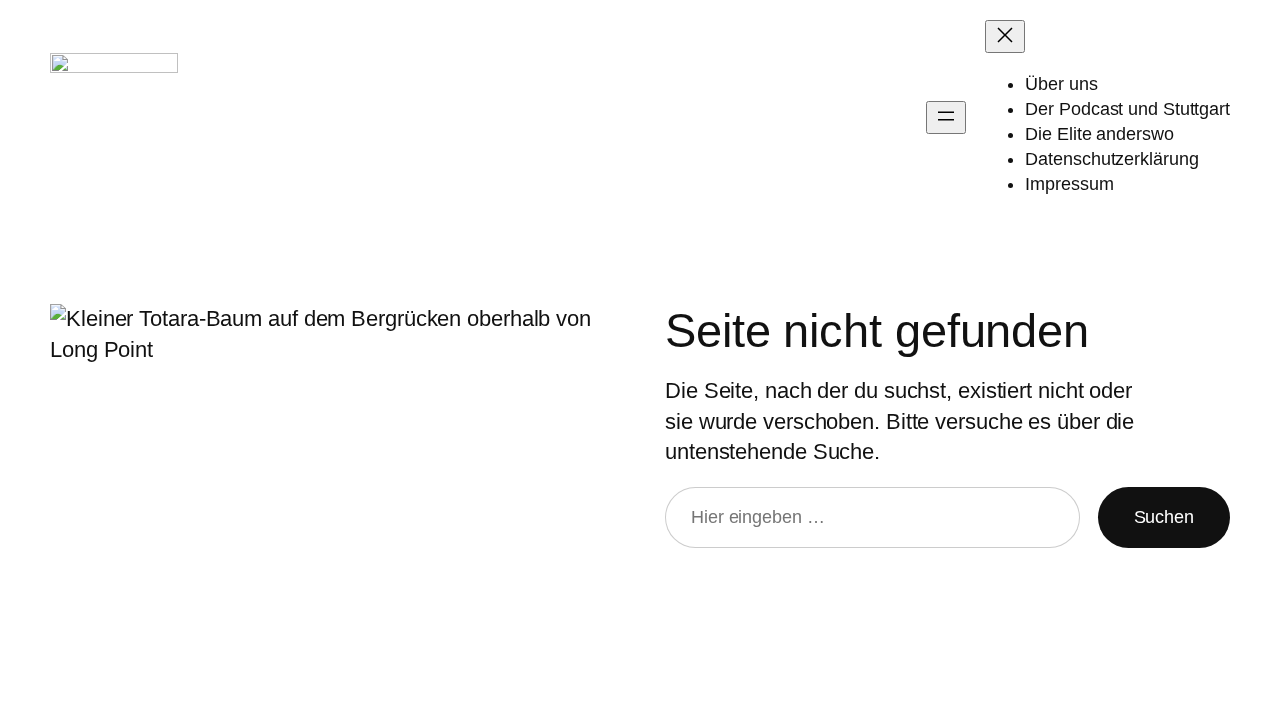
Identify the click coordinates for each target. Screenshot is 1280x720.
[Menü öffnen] (946, 117)
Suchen (1164, 517)
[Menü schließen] (1005, 36)
